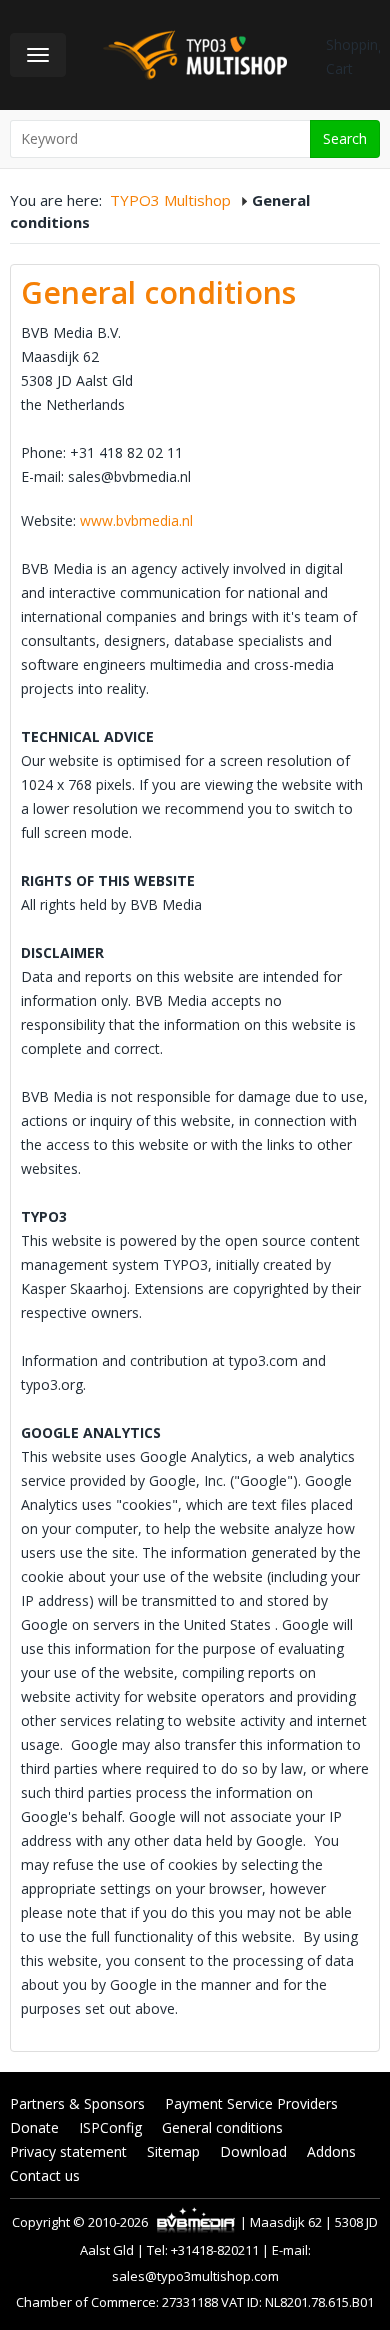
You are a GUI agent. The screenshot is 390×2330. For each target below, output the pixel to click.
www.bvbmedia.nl (136, 520)
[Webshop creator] (195, 2222)
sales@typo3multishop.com (195, 2276)
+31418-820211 (215, 2250)
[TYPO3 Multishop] (196, 53)
